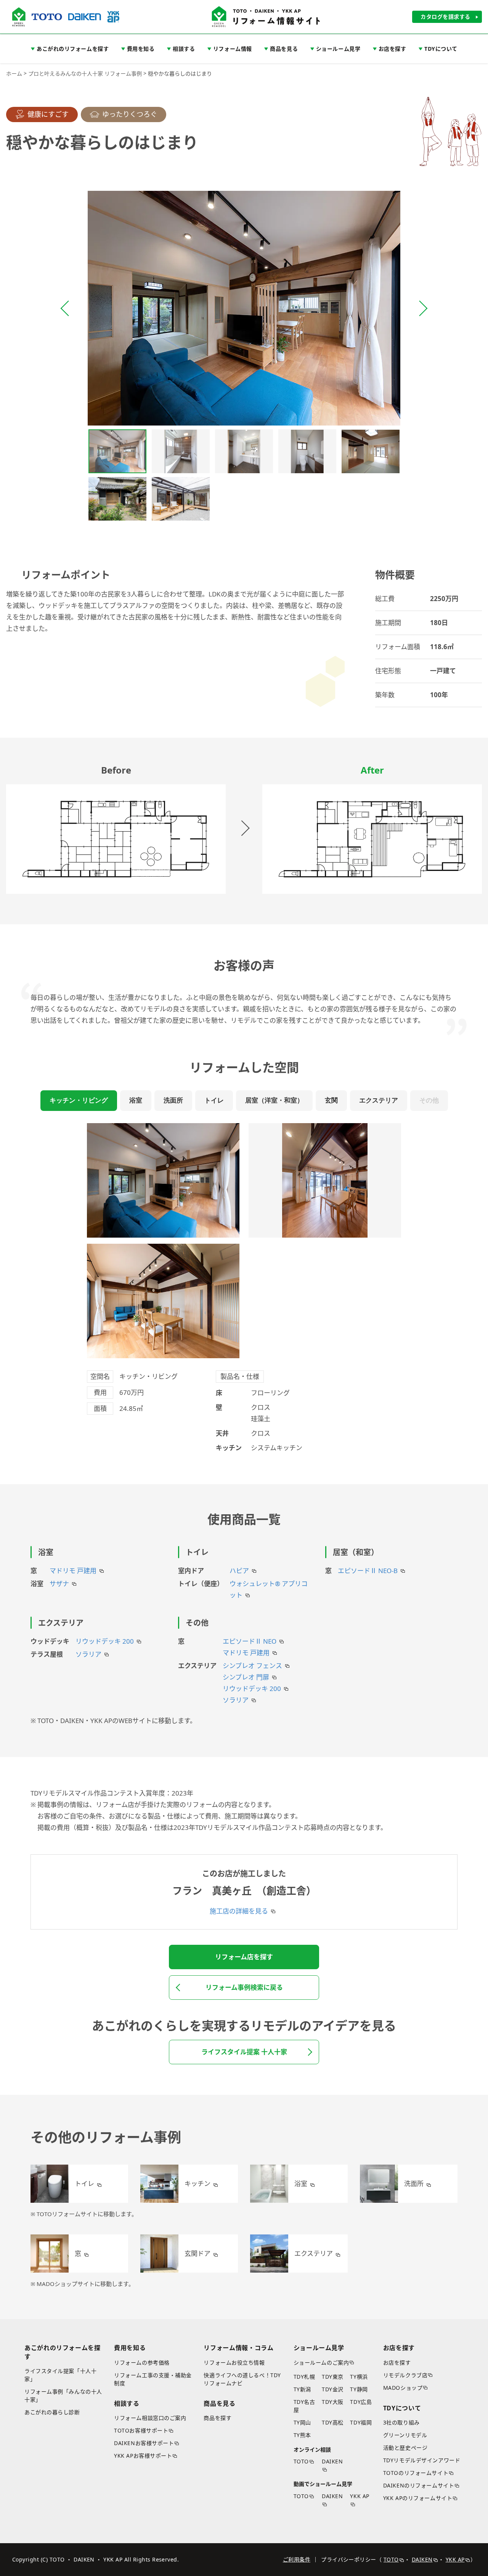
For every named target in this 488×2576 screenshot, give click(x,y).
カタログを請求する (445, 17)
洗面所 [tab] (173, 1100)
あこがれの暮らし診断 (52, 2412)
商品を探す (218, 2418)
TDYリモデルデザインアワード (422, 2460)
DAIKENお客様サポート (144, 2443)
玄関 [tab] (331, 1100)
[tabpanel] (244, 1288)
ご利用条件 (297, 2559)
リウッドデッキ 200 (105, 1641)
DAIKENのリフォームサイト (419, 2485)
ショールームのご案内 (321, 2362)
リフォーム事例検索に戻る (244, 1987)
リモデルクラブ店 (405, 2375)
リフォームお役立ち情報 (234, 2362)
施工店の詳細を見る (239, 1911)
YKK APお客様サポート (143, 2456)
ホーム (14, 73)
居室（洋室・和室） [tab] (274, 1100)
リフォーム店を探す (244, 1957)
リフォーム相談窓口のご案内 (150, 2418)
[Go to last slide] (66, 308)
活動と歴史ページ (405, 2448)
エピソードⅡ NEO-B (368, 1571)
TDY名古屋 (304, 2406)
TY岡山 (302, 2422)
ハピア (239, 1571)
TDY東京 (333, 2377)
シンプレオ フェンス (252, 1666)
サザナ (59, 1584)
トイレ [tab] (214, 1100)
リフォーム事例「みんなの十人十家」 (63, 2395)
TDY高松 (333, 2422)
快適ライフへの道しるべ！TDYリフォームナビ (242, 2379)
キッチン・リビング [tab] (79, 1100)
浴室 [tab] (136, 1100)
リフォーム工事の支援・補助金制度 (153, 2379)
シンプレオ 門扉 (246, 1677)
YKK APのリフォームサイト (418, 2498)
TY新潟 (302, 2389)
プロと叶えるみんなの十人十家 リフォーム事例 (85, 73)
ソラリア (88, 1654)
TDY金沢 (333, 2389)
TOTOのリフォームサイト (416, 2473)
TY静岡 (359, 2389)
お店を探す (397, 2362)
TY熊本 (302, 2435)
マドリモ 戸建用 (73, 1571)
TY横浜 (359, 2377)
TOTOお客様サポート (141, 2430)
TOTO (301, 2461)
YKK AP (360, 2496)
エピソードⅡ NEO (250, 1641)
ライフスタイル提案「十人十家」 (60, 2375)
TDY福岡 (361, 2422)
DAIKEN (332, 2461)
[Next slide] (422, 308)
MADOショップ (403, 2388)
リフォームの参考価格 (142, 2362)
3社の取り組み (401, 2422)
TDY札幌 (304, 2377)
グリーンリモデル (405, 2435)
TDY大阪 (333, 2402)
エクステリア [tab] (379, 1100)
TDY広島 (361, 2402)
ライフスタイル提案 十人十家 (244, 2052)
